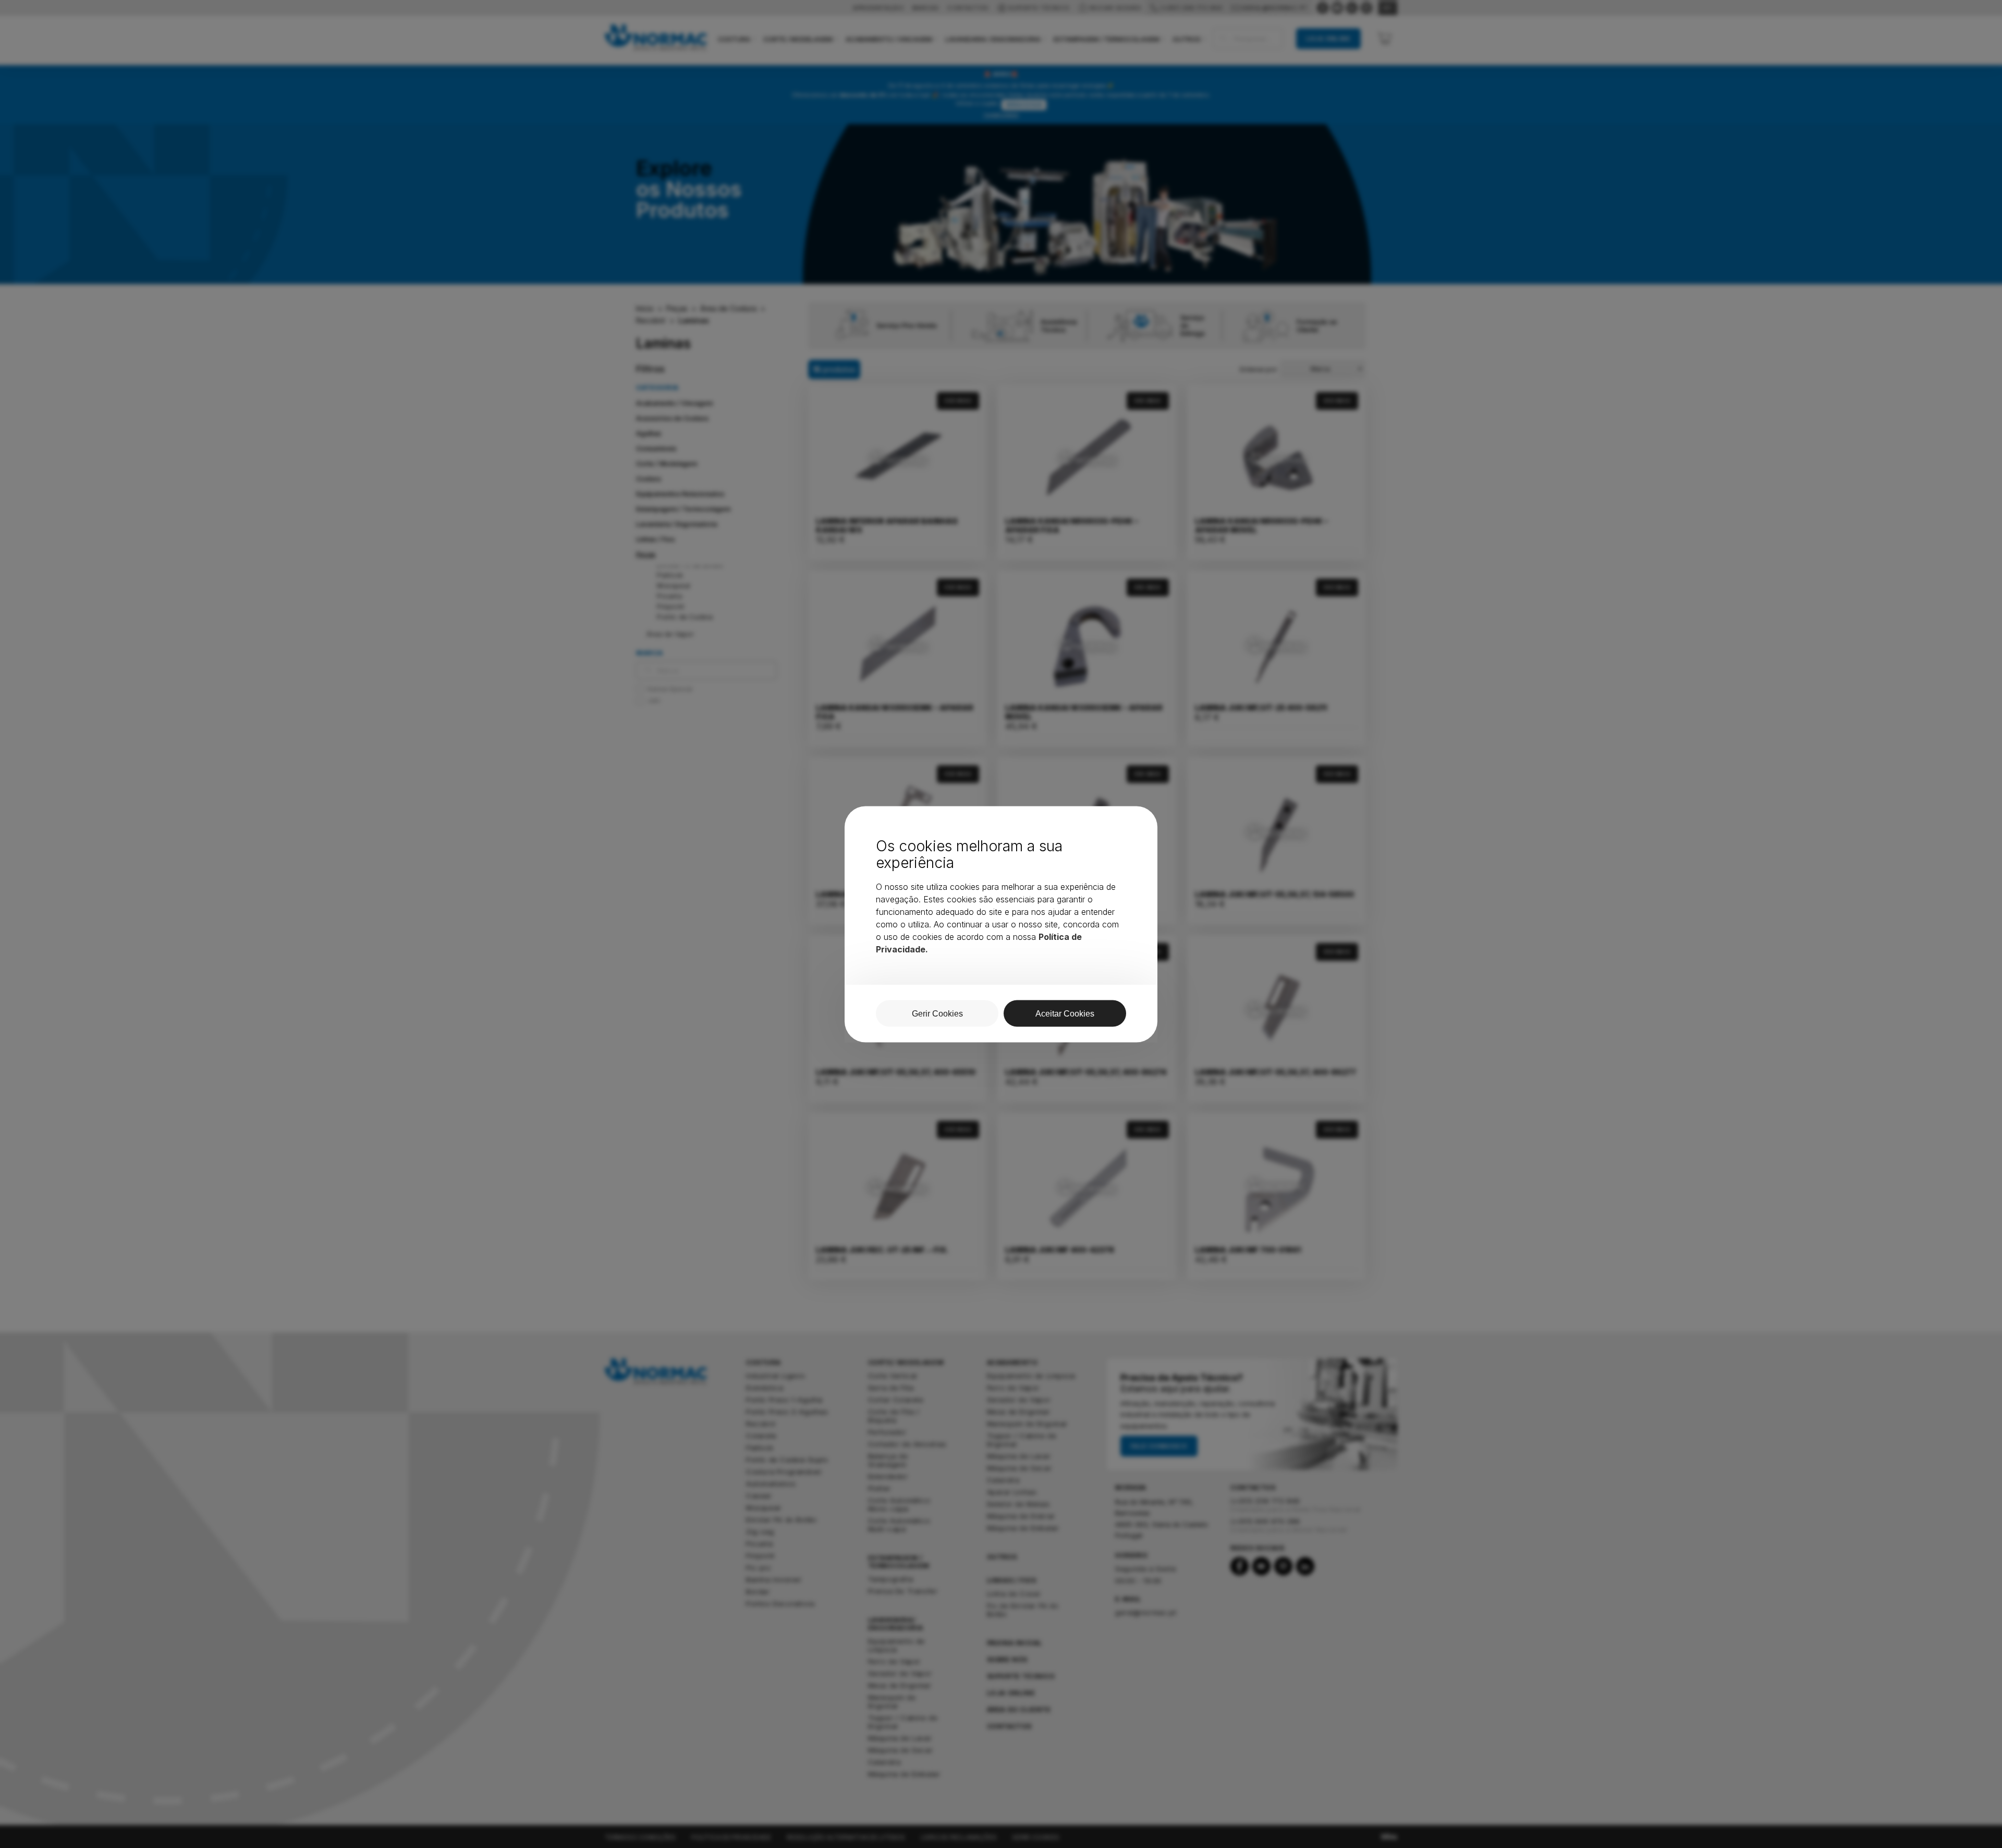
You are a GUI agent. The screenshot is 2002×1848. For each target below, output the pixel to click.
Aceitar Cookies (1065, 1013)
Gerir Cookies (937, 1013)
